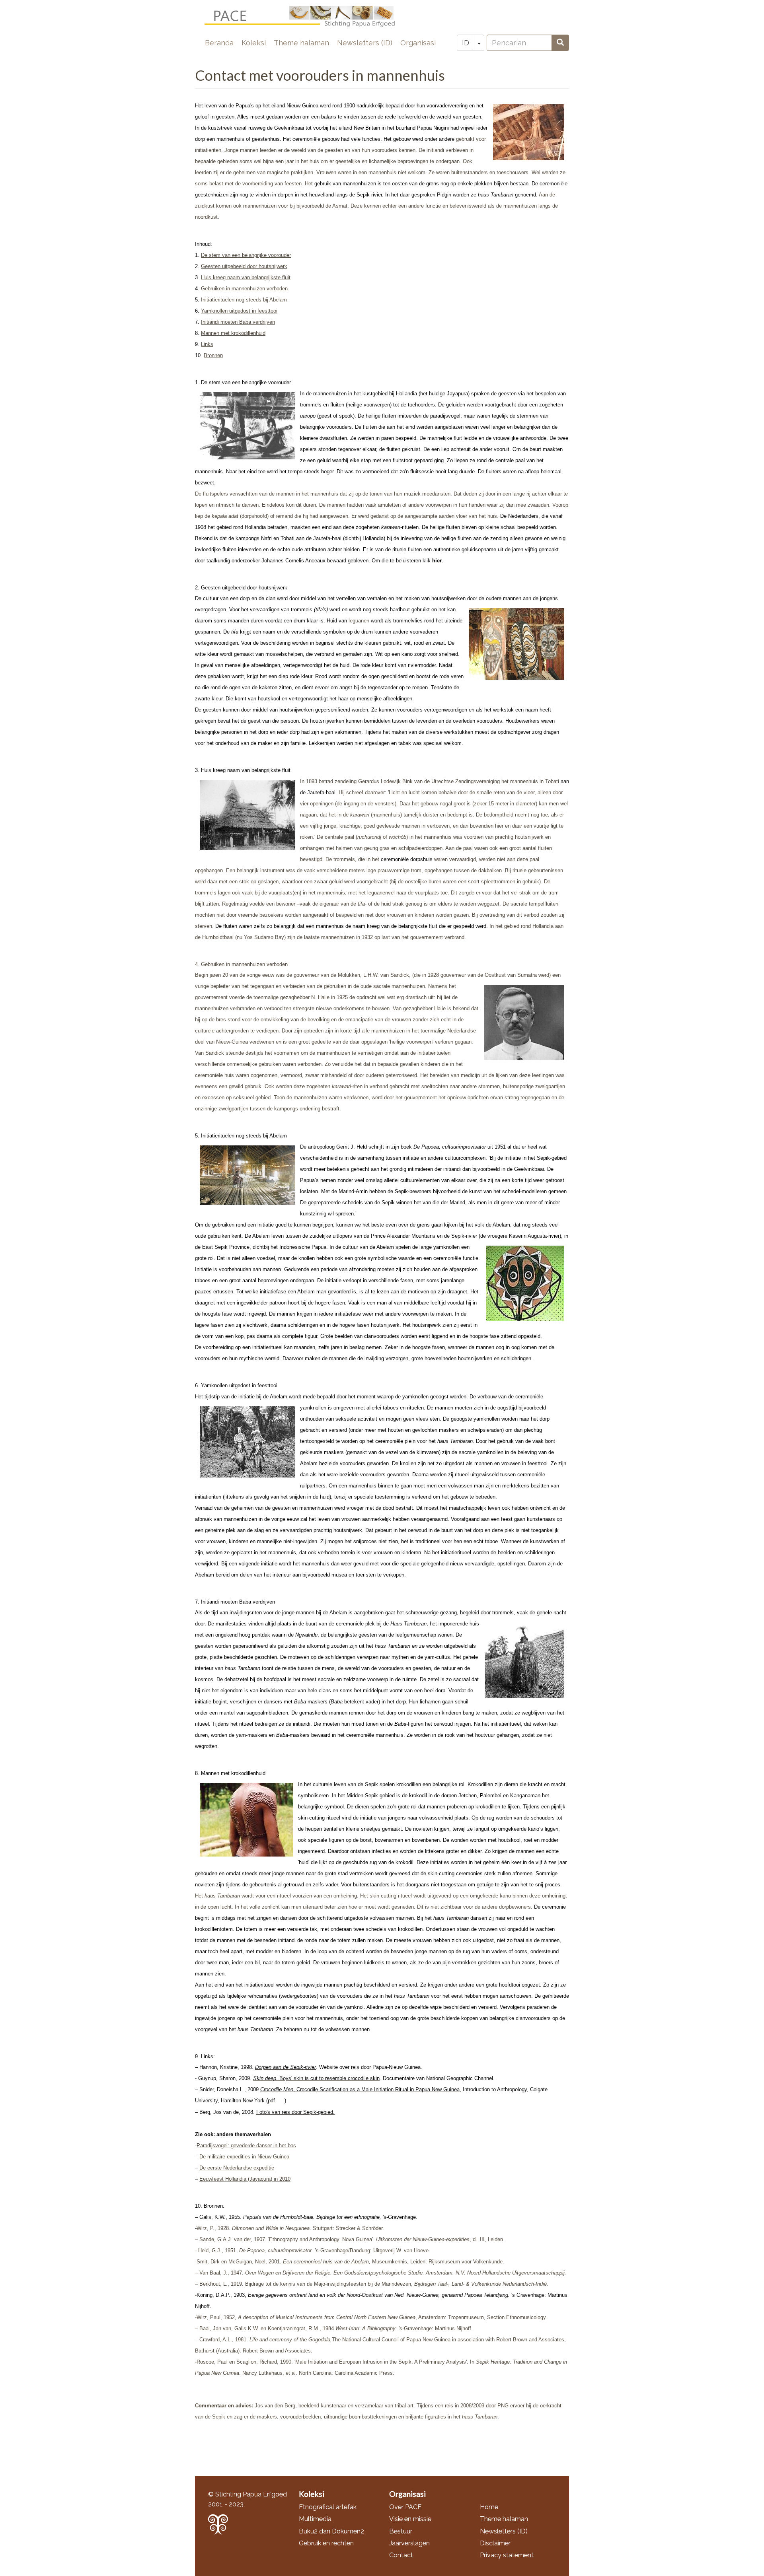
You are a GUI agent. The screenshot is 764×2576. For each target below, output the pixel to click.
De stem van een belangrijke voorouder (246, 255)
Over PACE (405, 2507)
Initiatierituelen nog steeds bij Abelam (244, 300)
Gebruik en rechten (326, 2543)
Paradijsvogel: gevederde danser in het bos (246, 2145)
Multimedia (315, 2519)
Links (207, 344)
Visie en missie (410, 2519)
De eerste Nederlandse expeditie (237, 2168)
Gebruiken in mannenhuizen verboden (244, 289)
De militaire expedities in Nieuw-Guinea (244, 2157)
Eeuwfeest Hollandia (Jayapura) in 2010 (245, 2179)
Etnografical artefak (328, 2507)
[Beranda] (306, 17)
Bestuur (401, 2531)
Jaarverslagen (409, 2543)
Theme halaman (301, 43)
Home (489, 2507)
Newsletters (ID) (365, 43)
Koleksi (254, 43)
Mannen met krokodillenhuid (233, 333)
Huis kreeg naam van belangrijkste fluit (246, 277)
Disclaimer (495, 2543)
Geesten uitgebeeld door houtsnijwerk (244, 266)
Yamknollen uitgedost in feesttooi (239, 311)
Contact (401, 2555)
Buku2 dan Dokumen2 (331, 2531)
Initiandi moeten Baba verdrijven (238, 322)
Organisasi (418, 43)
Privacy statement (507, 2555)
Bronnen (213, 355)
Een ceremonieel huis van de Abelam (326, 2262)
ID (466, 43)
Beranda (219, 43)
